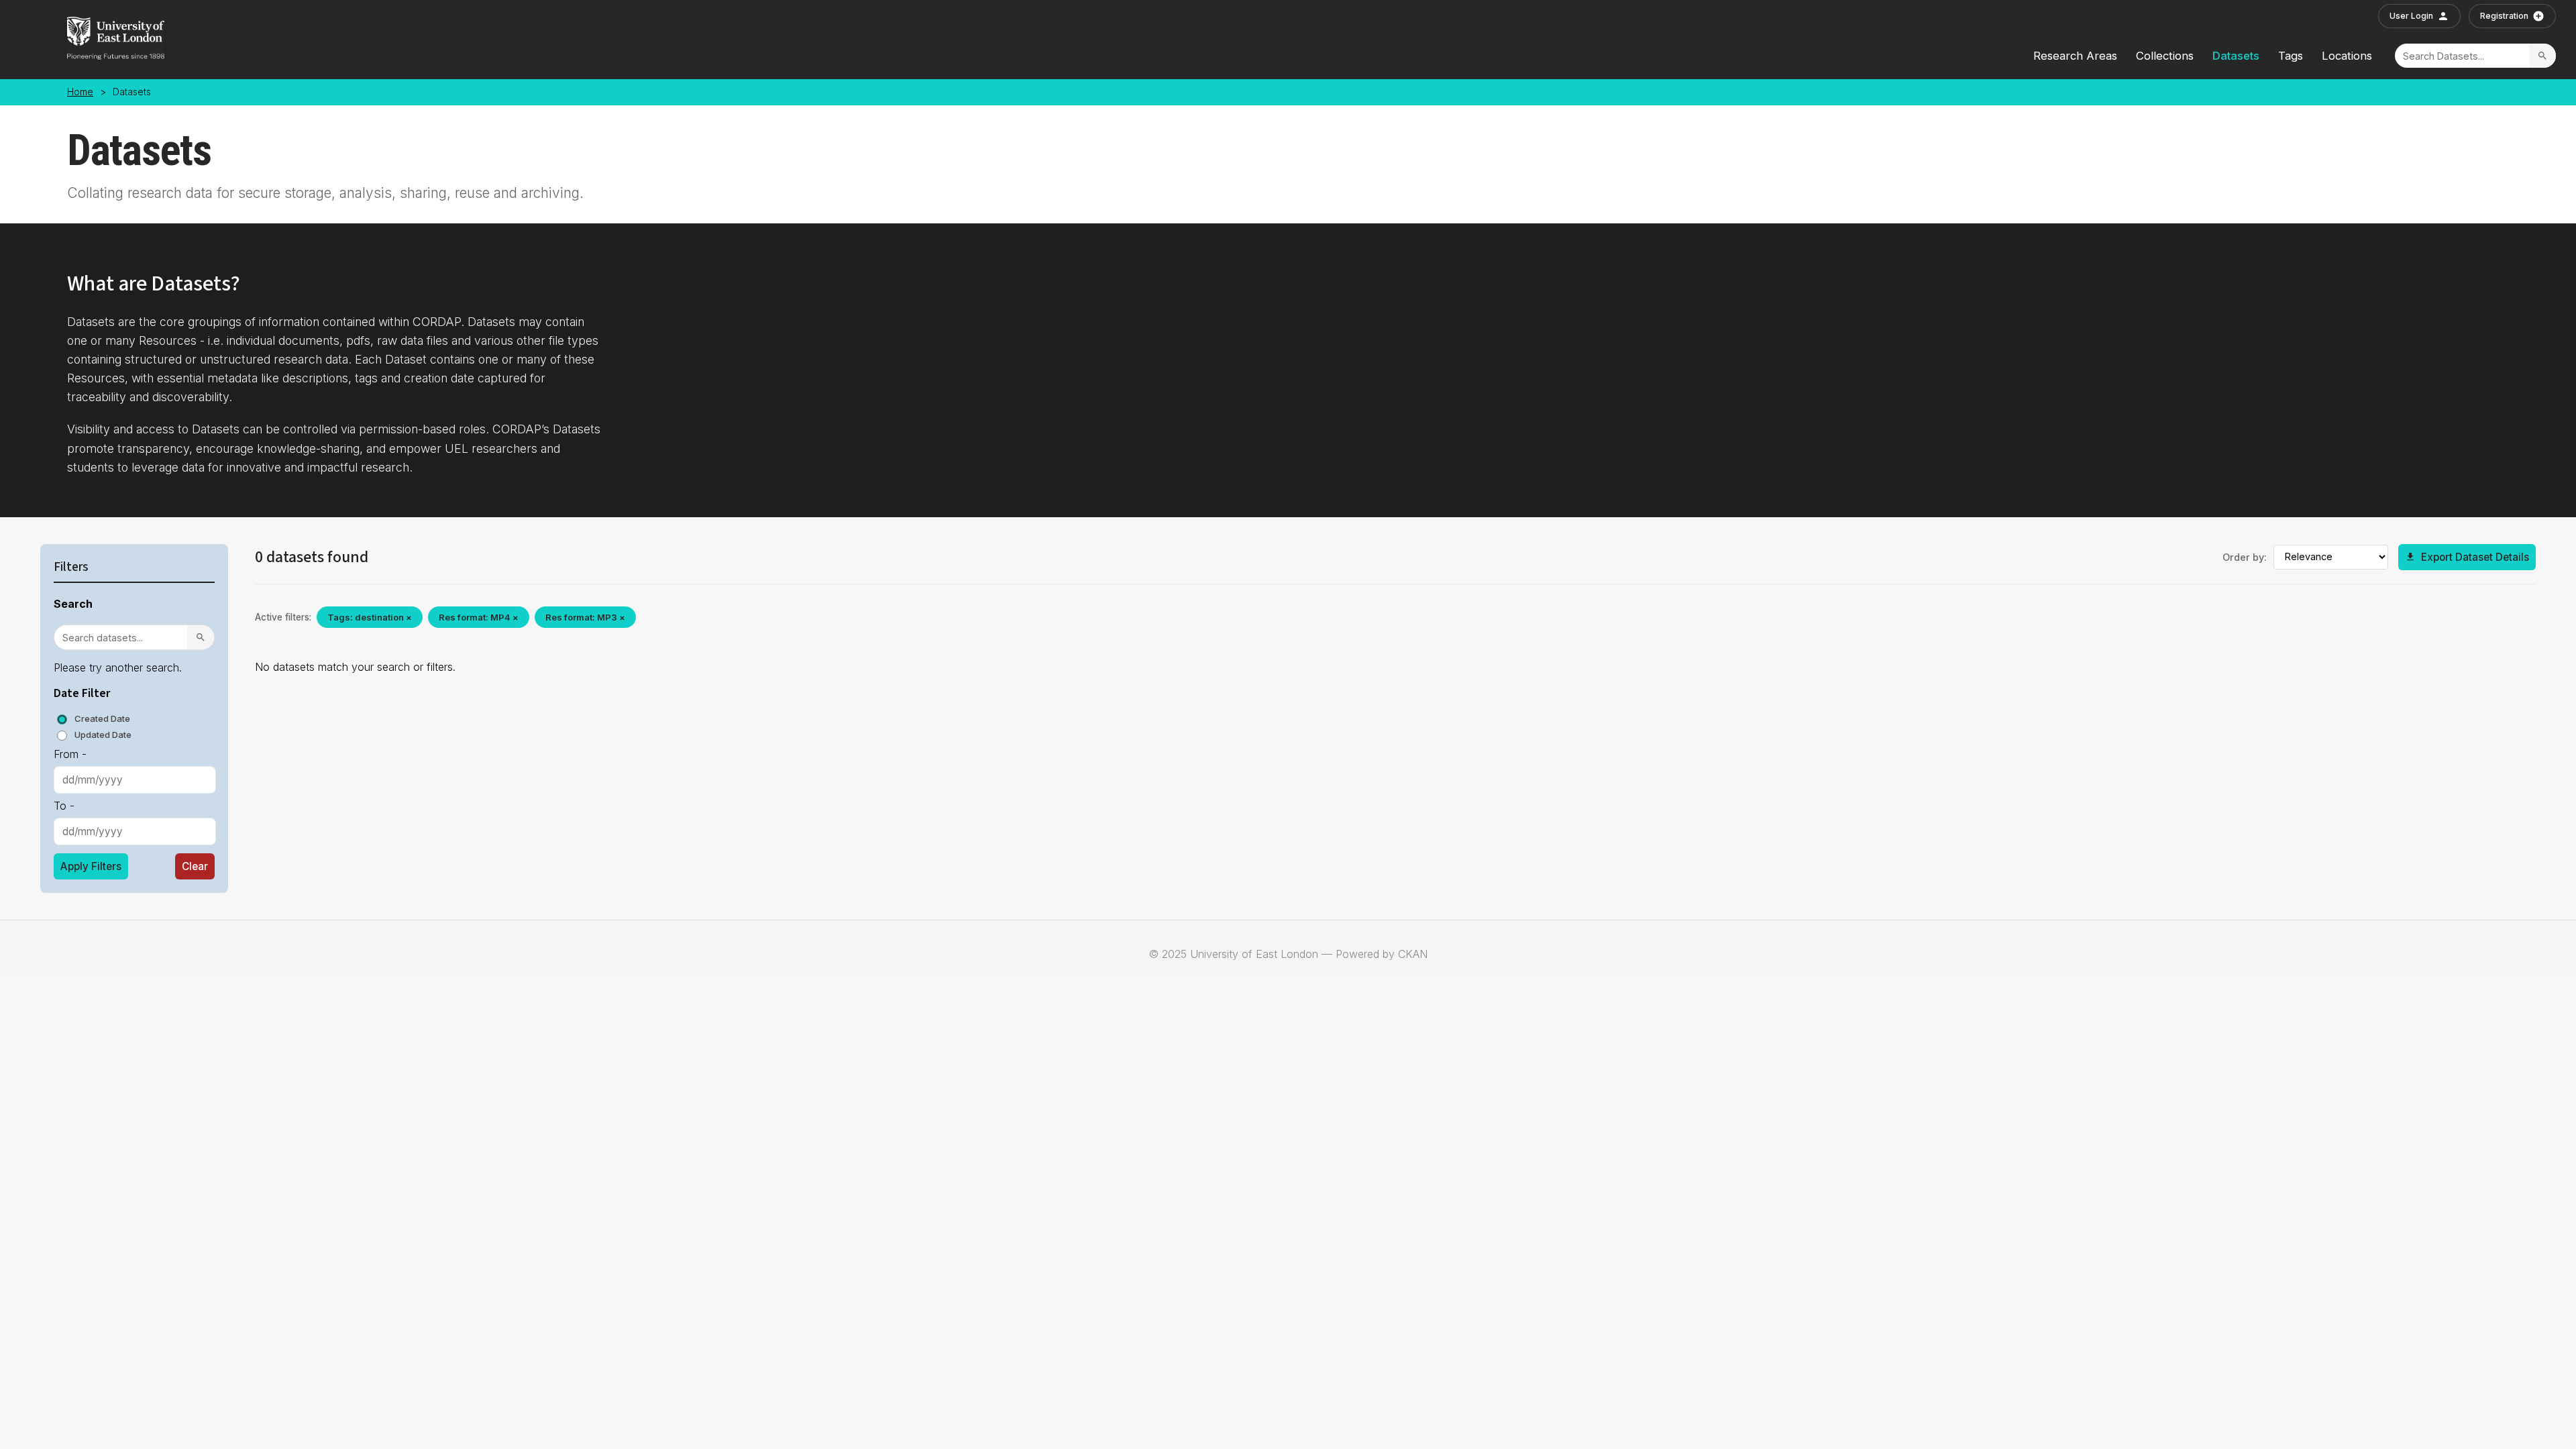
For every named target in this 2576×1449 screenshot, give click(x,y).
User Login (2411, 16)
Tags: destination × (370, 617)
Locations (2347, 56)
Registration (2504, 16)
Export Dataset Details (2475, 557)
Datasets (2236, 56)
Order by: (2245, 557)
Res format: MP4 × (479, 617)
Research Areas (2075, 56)
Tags (2291, 56)
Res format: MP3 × (585, 617)
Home (80, 92)
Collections (2165, 56)
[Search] (2542, 56)
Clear (195, 866)
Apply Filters (91, 866)
